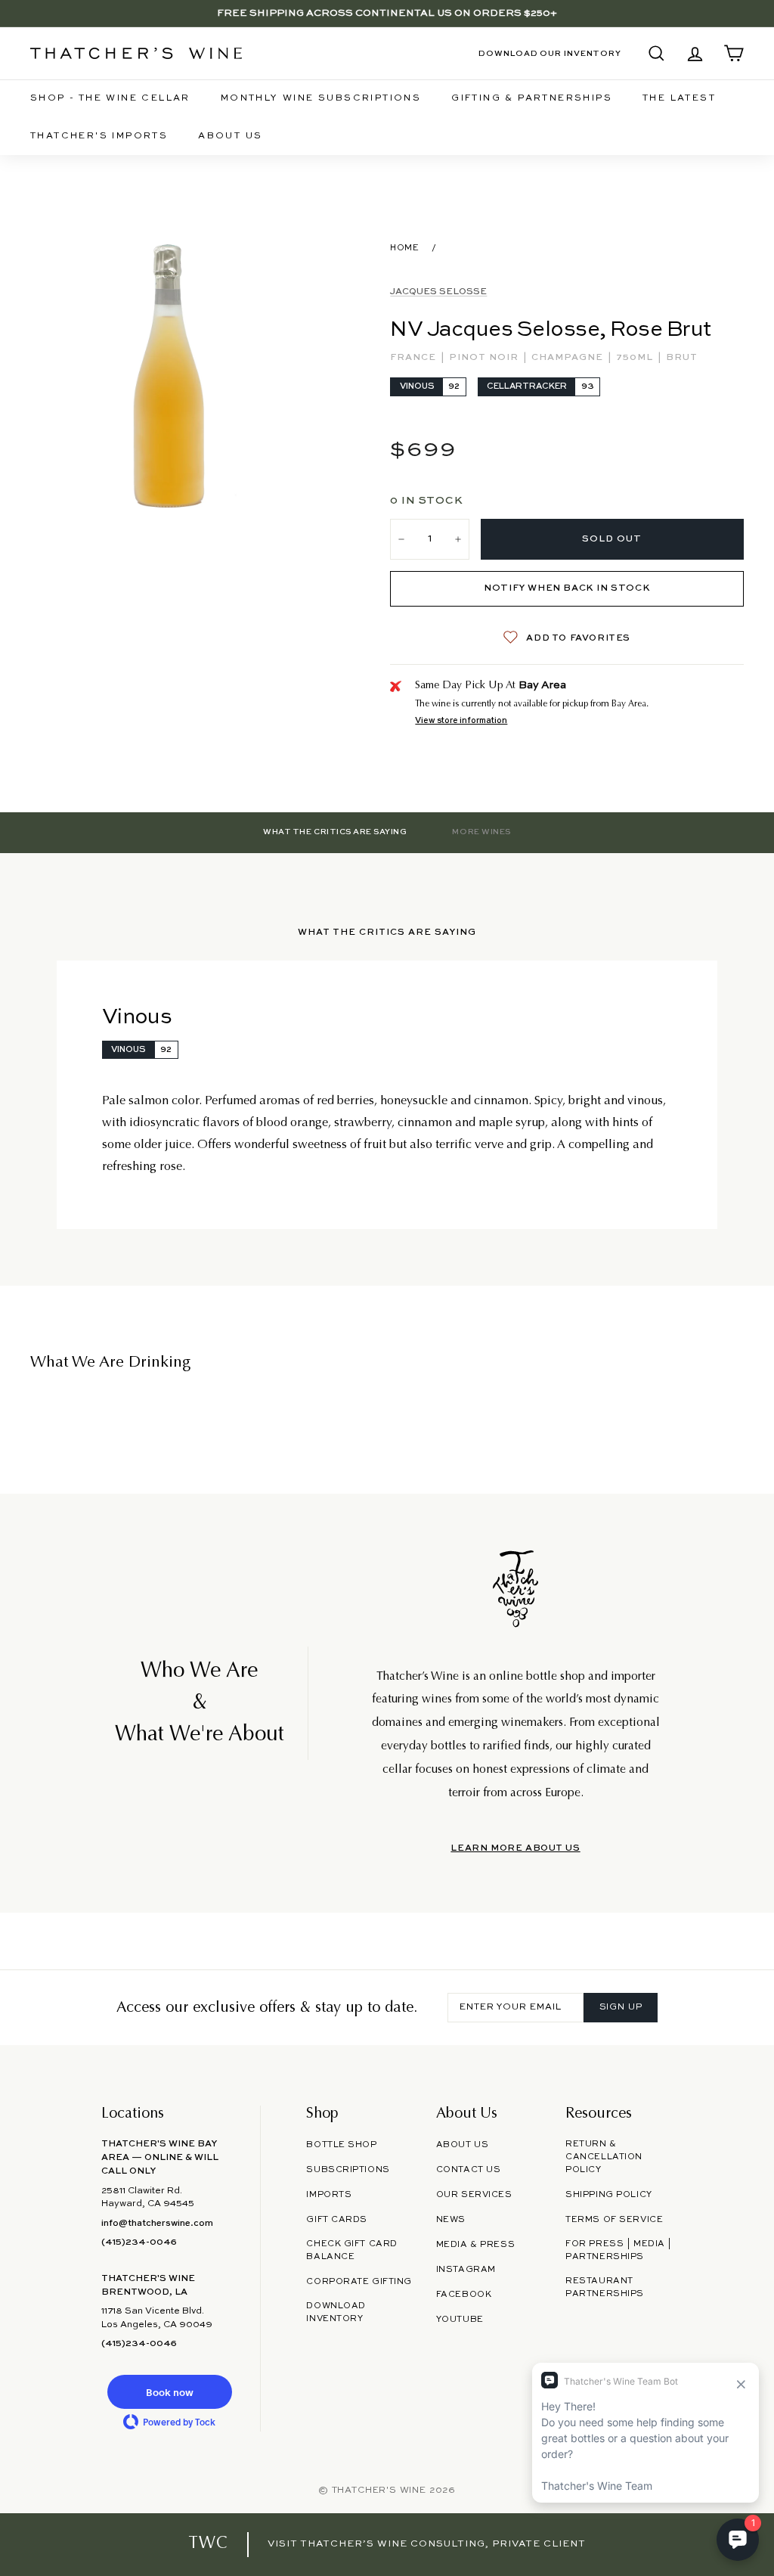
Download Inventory (336, 2312)
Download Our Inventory (550, 54)
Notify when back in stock (567, 588)
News (451, 2220)
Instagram (466, 2270)
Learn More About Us (515, 1848)
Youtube (460, 2320)
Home (404, 248)
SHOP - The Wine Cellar (110, 98)
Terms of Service (614, 2220)
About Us (230, 136)
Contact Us (469, 2170)
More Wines (481, 832)
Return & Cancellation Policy (604, 2157)
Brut (682, 358)
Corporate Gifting (359, 2282)
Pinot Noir (485, 358)
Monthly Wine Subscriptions (321, 98)
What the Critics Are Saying (335, 832)
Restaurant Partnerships (605, 2287)
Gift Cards (337, 2220)
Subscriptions (348, 2170)
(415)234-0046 (139, 2242)
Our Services (474, 2195)
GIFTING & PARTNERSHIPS (532, 98)
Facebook (464, 2295)
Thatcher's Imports (99, 136)
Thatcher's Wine (379, 2491)
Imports (329, 2195)
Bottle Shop (341, 2145)
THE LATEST (679, 98)
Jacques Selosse (438, 292)
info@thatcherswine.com (157, 2224)
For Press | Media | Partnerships (619, 2250)
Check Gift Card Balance (351, 2250)
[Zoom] (168, 376)
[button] (169, 2392)
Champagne (569, 358)
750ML (636, 358)
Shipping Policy (608, 2195)
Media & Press (475, 2245)
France (415, 358)
